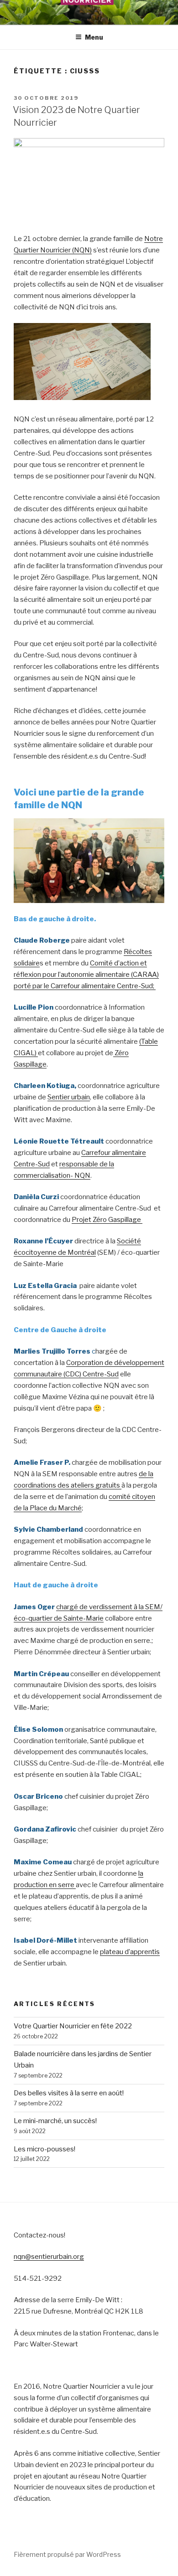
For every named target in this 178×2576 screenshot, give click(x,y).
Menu (94, 37)
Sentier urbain (69, 1097)
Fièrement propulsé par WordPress (67, 2554)
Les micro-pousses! (44, 2149)
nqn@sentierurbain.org (49, 2257)
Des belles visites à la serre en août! (69, 2093)
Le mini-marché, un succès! (55, 2121)
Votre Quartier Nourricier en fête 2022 (73, 2026)
